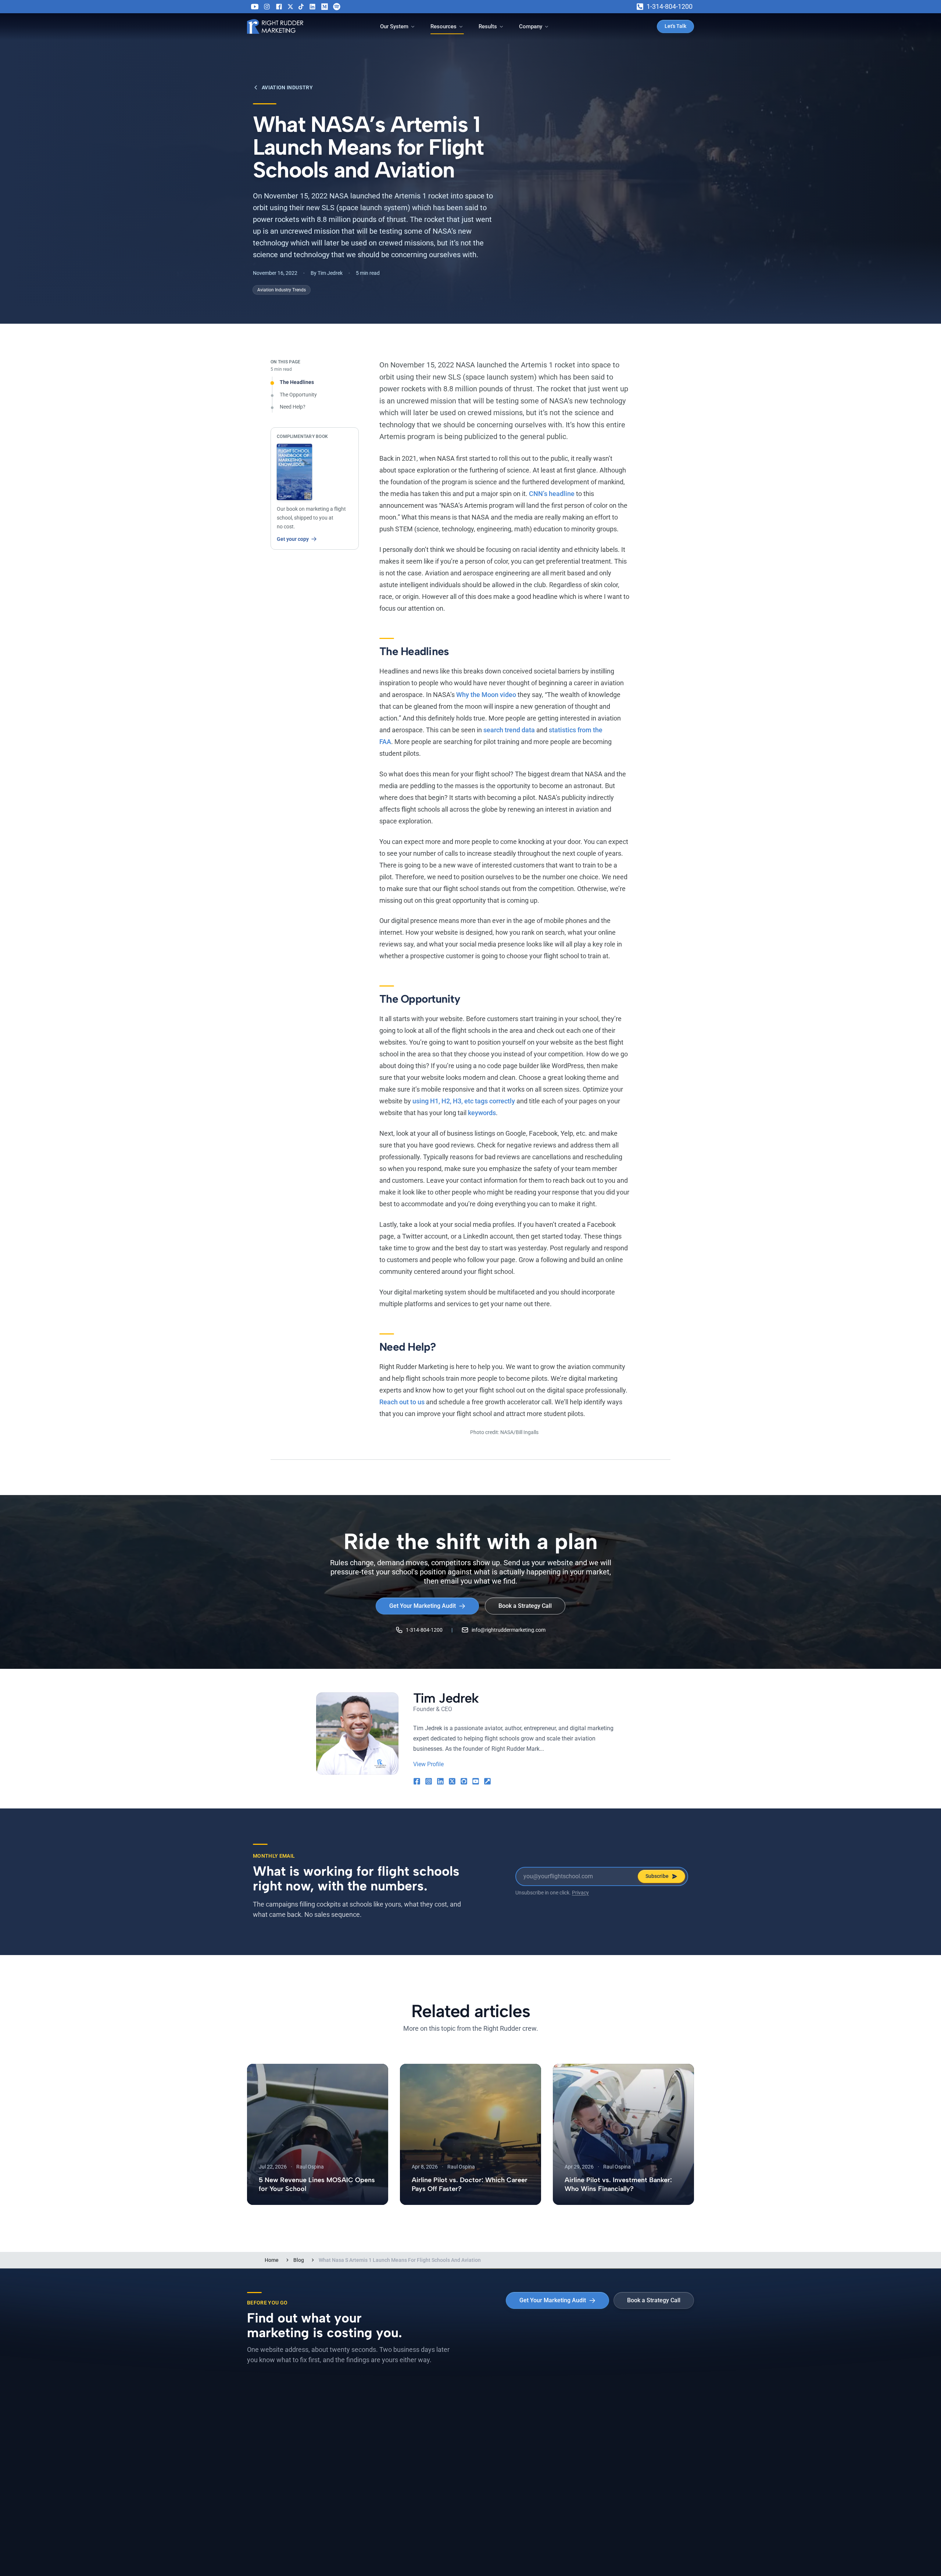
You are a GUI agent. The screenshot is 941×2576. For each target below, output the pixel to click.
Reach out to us (402, 1402)
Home (272, 2260)
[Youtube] (255, 7)
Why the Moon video (486, 695)
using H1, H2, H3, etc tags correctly (464, 1101)
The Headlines (297, 382)
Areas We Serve (266, 2456)
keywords (482, 1113)
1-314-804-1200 (670, 6)
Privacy (580, 1893)
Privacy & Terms (392, 2555)
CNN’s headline (552, 494)
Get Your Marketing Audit (423, 1606)
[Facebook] (279, 7)
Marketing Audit (266, 2443)
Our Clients (490, 2429)
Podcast (372, 2429)
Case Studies (493, 2416)
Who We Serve (494, 2443)
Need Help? (293, 407)
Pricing (255, 2429)
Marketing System (269, 2416)
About (598, 2416)
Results (488, 26)
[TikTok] (301, 7)
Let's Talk (675, 26)
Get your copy (293, 539)
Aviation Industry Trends (282, 290)
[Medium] (325, 7)
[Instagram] (267, 7)
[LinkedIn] (312, 7)
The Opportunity (298, 395)
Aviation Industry (287, 87)
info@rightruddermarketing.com (509, 1630)
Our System (394, 26)
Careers (601, 2429)
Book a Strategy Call (525, 1606)
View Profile (428, 1764)
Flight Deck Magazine (388, 2456)
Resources (443, 26)
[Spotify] (337, 7)
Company (531, 26)
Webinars (373, 2443)
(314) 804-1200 (397, 2545)
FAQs (483, 2456)
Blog (299, 2260)
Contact (601, 2456)
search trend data (509, 730)
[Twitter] (290, 7)
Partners (601, 2443)
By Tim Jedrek (327, 273)
